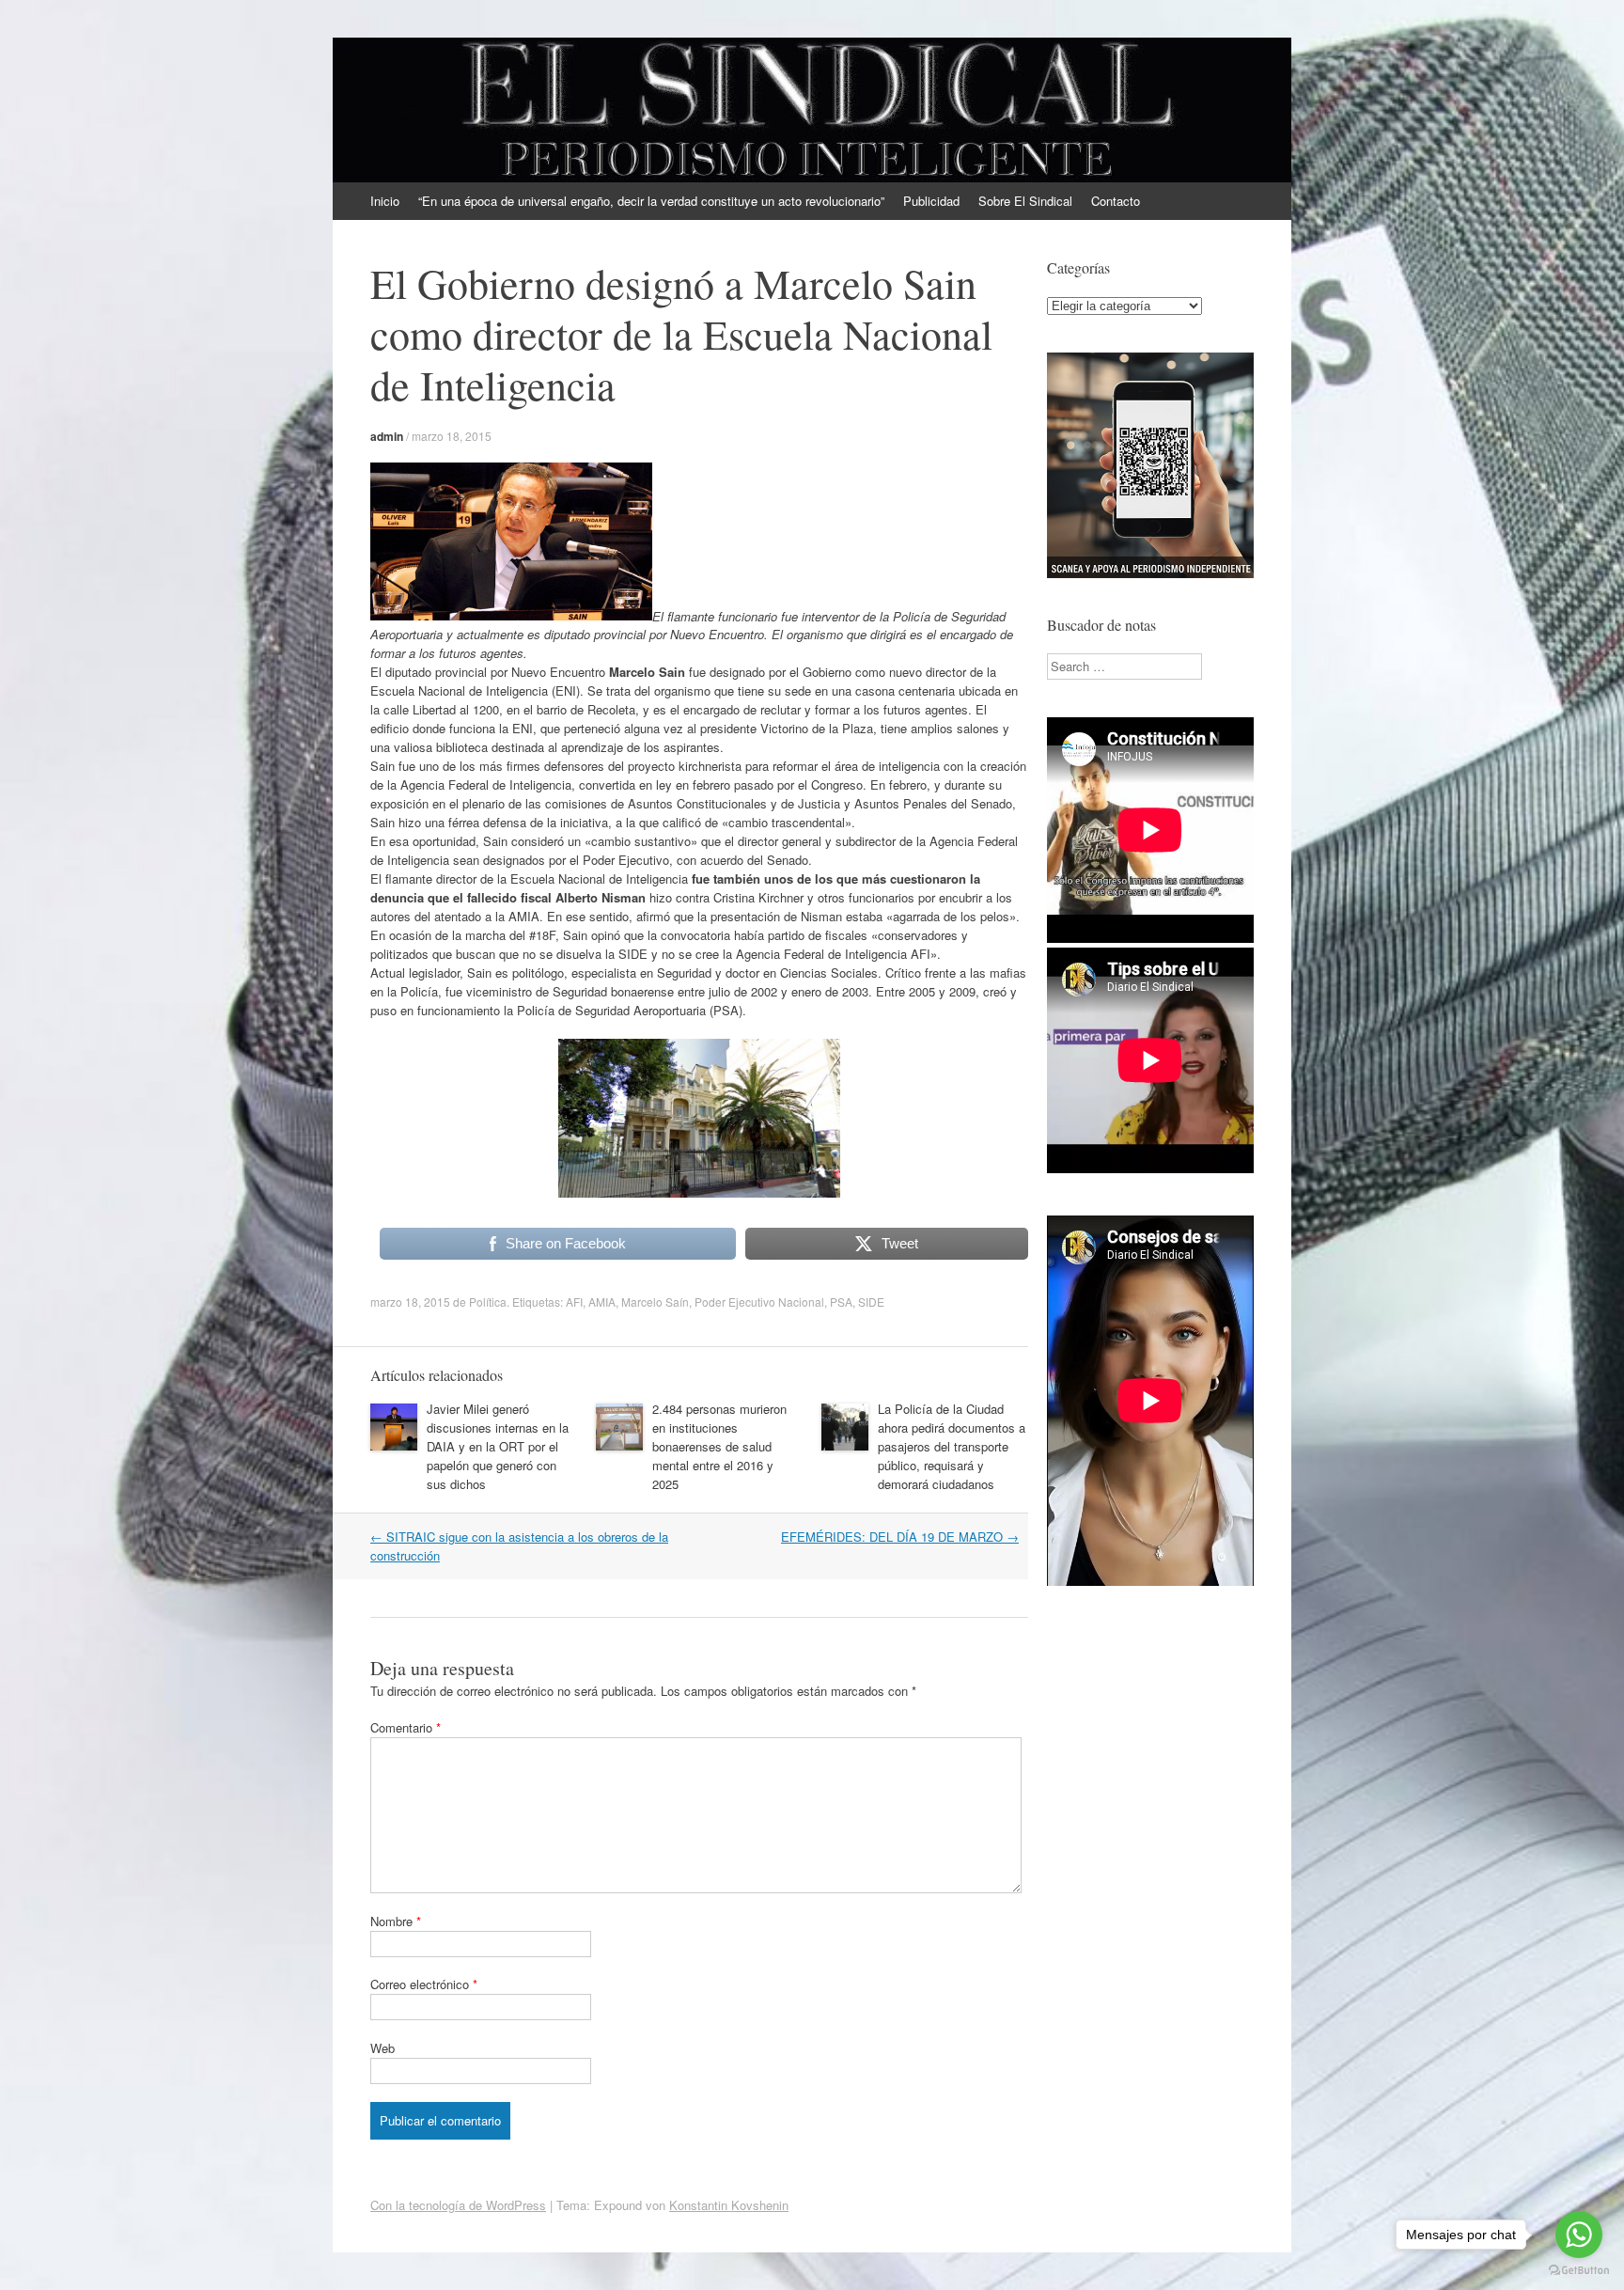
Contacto (1116, 201)
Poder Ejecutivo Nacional (759, 1302)
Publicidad (931, 201)
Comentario (406, 1727)
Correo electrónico (424, 1984)
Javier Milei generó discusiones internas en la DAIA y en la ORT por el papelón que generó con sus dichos (498, 1446)
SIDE (871, 1302)
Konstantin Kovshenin (729, 2205)
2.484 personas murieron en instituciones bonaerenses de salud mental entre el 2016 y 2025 (719, 1446)
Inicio (385, 201)
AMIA (602, 1302)
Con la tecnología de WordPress (458, 2205)
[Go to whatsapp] (1579, 2235)
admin (387, 436)
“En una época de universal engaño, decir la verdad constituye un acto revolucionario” (651, 201)
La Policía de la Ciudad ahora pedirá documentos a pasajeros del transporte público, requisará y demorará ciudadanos (952, 1446)
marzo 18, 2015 (452, 436)
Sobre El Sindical (1025, 201)
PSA (841, 1302)
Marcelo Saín (655, 1302)
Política (488, 1302)
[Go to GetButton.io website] (1579, 2271)
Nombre (396, 1921)
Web (383, 2048)
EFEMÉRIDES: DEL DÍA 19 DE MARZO (900, 1537)
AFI (574, 1302)
